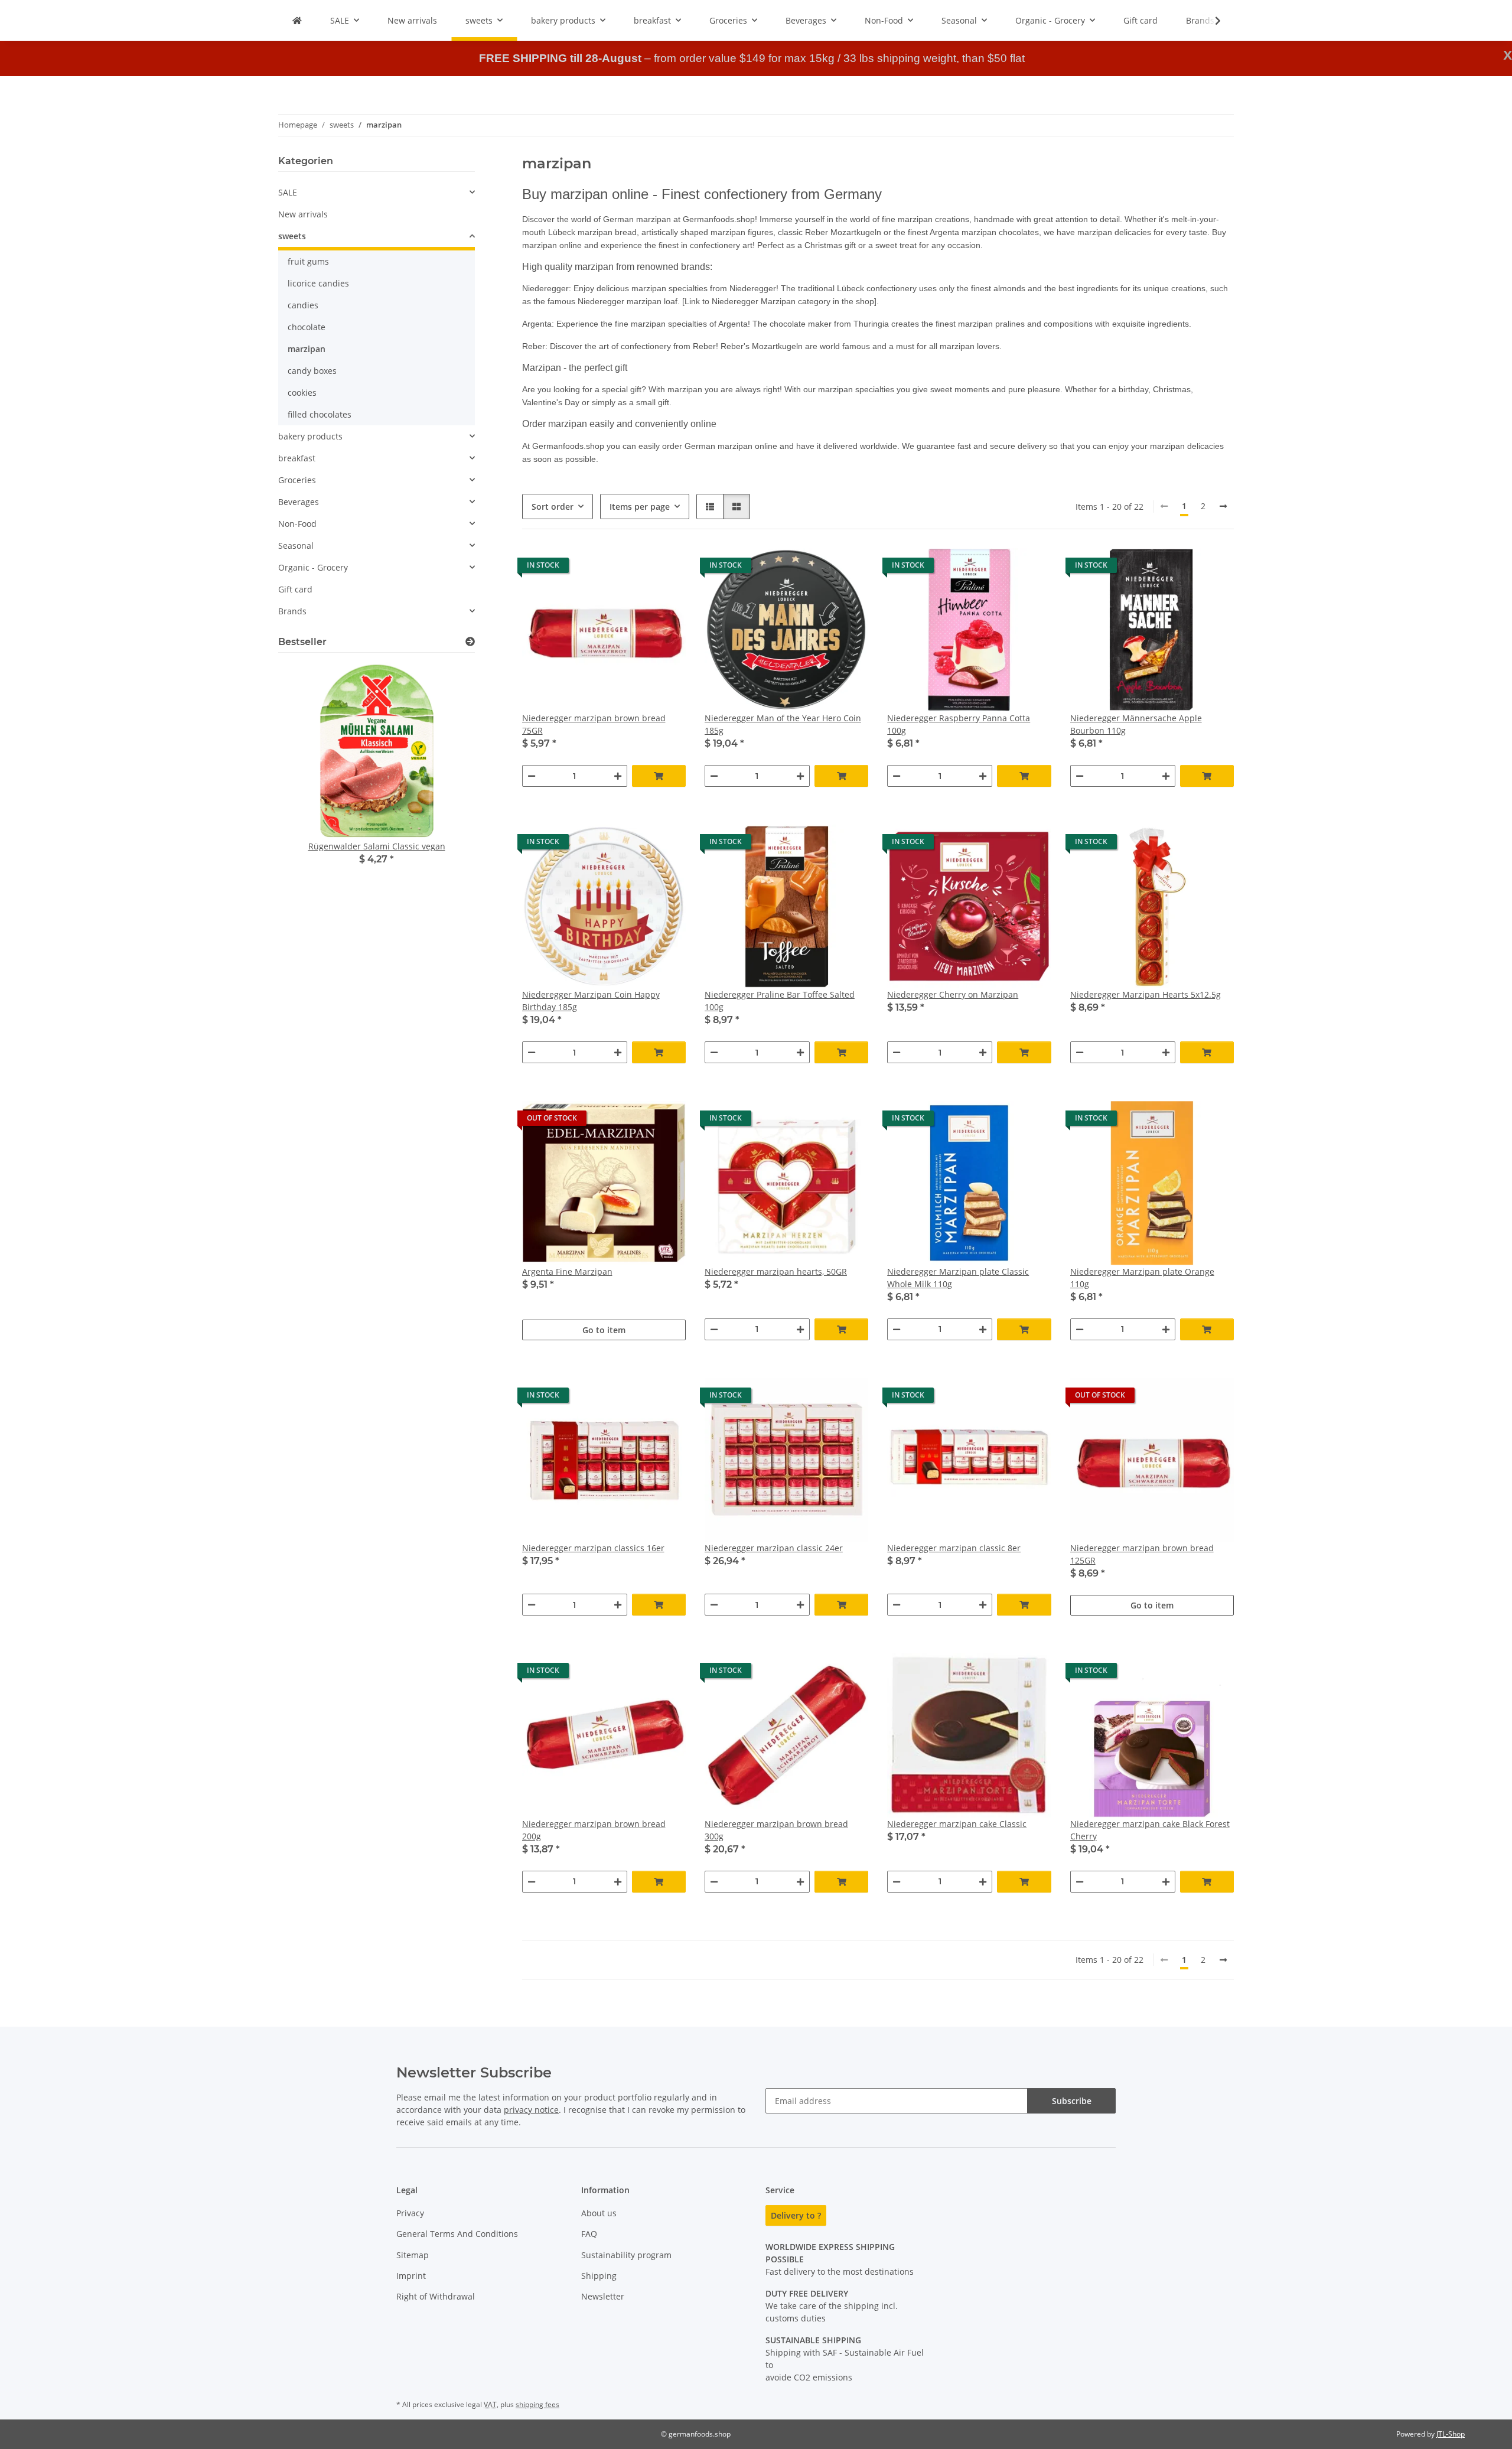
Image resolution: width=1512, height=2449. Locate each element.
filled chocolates (320, 414)
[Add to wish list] (666, 568)
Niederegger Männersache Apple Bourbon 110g (1136, 724)
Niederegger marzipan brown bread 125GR (1142, 1554)
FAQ (589, 2234)
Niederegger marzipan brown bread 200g (594, 1830)
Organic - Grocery (313, 567)
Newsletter (603, 2296)
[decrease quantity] (532, 776)
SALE (288, 192)
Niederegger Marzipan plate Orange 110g (1142, 1278)
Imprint (411, 2276)
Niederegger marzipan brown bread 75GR (594, 724)
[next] (1223, 506)
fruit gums (308, 261)
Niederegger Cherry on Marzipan (953, 994)
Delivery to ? (796, 2215)
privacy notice (531, 2110)
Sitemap (413, 2255)
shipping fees (537, 2404)
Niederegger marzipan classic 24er (774, 1548)
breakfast (297, 458)
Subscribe (1072, 2101)
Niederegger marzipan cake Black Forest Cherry (1150, 1830)
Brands (292, 611)
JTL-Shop (1451, 2434)
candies (303, 305)
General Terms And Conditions (457, 2234)
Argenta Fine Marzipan (567, 1271)
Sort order (553, 507)
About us (599, 2213)
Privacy (410, 2213)
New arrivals (303, 214)
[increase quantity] (618, 776)
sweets (292, 236)
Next (446, 785)
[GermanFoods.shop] (297, 20)
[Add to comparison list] (635, 568)
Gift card (295, 589)
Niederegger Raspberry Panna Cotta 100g (959, 724)
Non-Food (297, 524)
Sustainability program (626, 2255)
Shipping (599, 2276)
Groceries (297, 480)
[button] (1210, 21)
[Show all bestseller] (470, 642)
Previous (307, 785)
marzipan (307, 349)
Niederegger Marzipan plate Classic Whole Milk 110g (958, 1278)
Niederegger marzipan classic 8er (954, 1548)
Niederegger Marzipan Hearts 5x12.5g (1146, 994)
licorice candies (318, 283)
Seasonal (296, 546)
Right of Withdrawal (436, 2296)
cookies (302, 393)
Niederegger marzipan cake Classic (957, 1824)
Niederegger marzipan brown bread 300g (776, 1830)
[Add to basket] (659, 776)
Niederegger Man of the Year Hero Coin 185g (783, 724)
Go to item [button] (604, 1330)
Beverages (299, 502)
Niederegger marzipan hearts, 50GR (776, 1271)
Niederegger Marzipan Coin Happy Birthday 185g (591, 1001)
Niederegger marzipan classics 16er (593, 1548)
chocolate (307, 327)
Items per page (640, 507)
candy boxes (312, 371)
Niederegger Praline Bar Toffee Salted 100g (780, 1001)
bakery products (310, 436)
